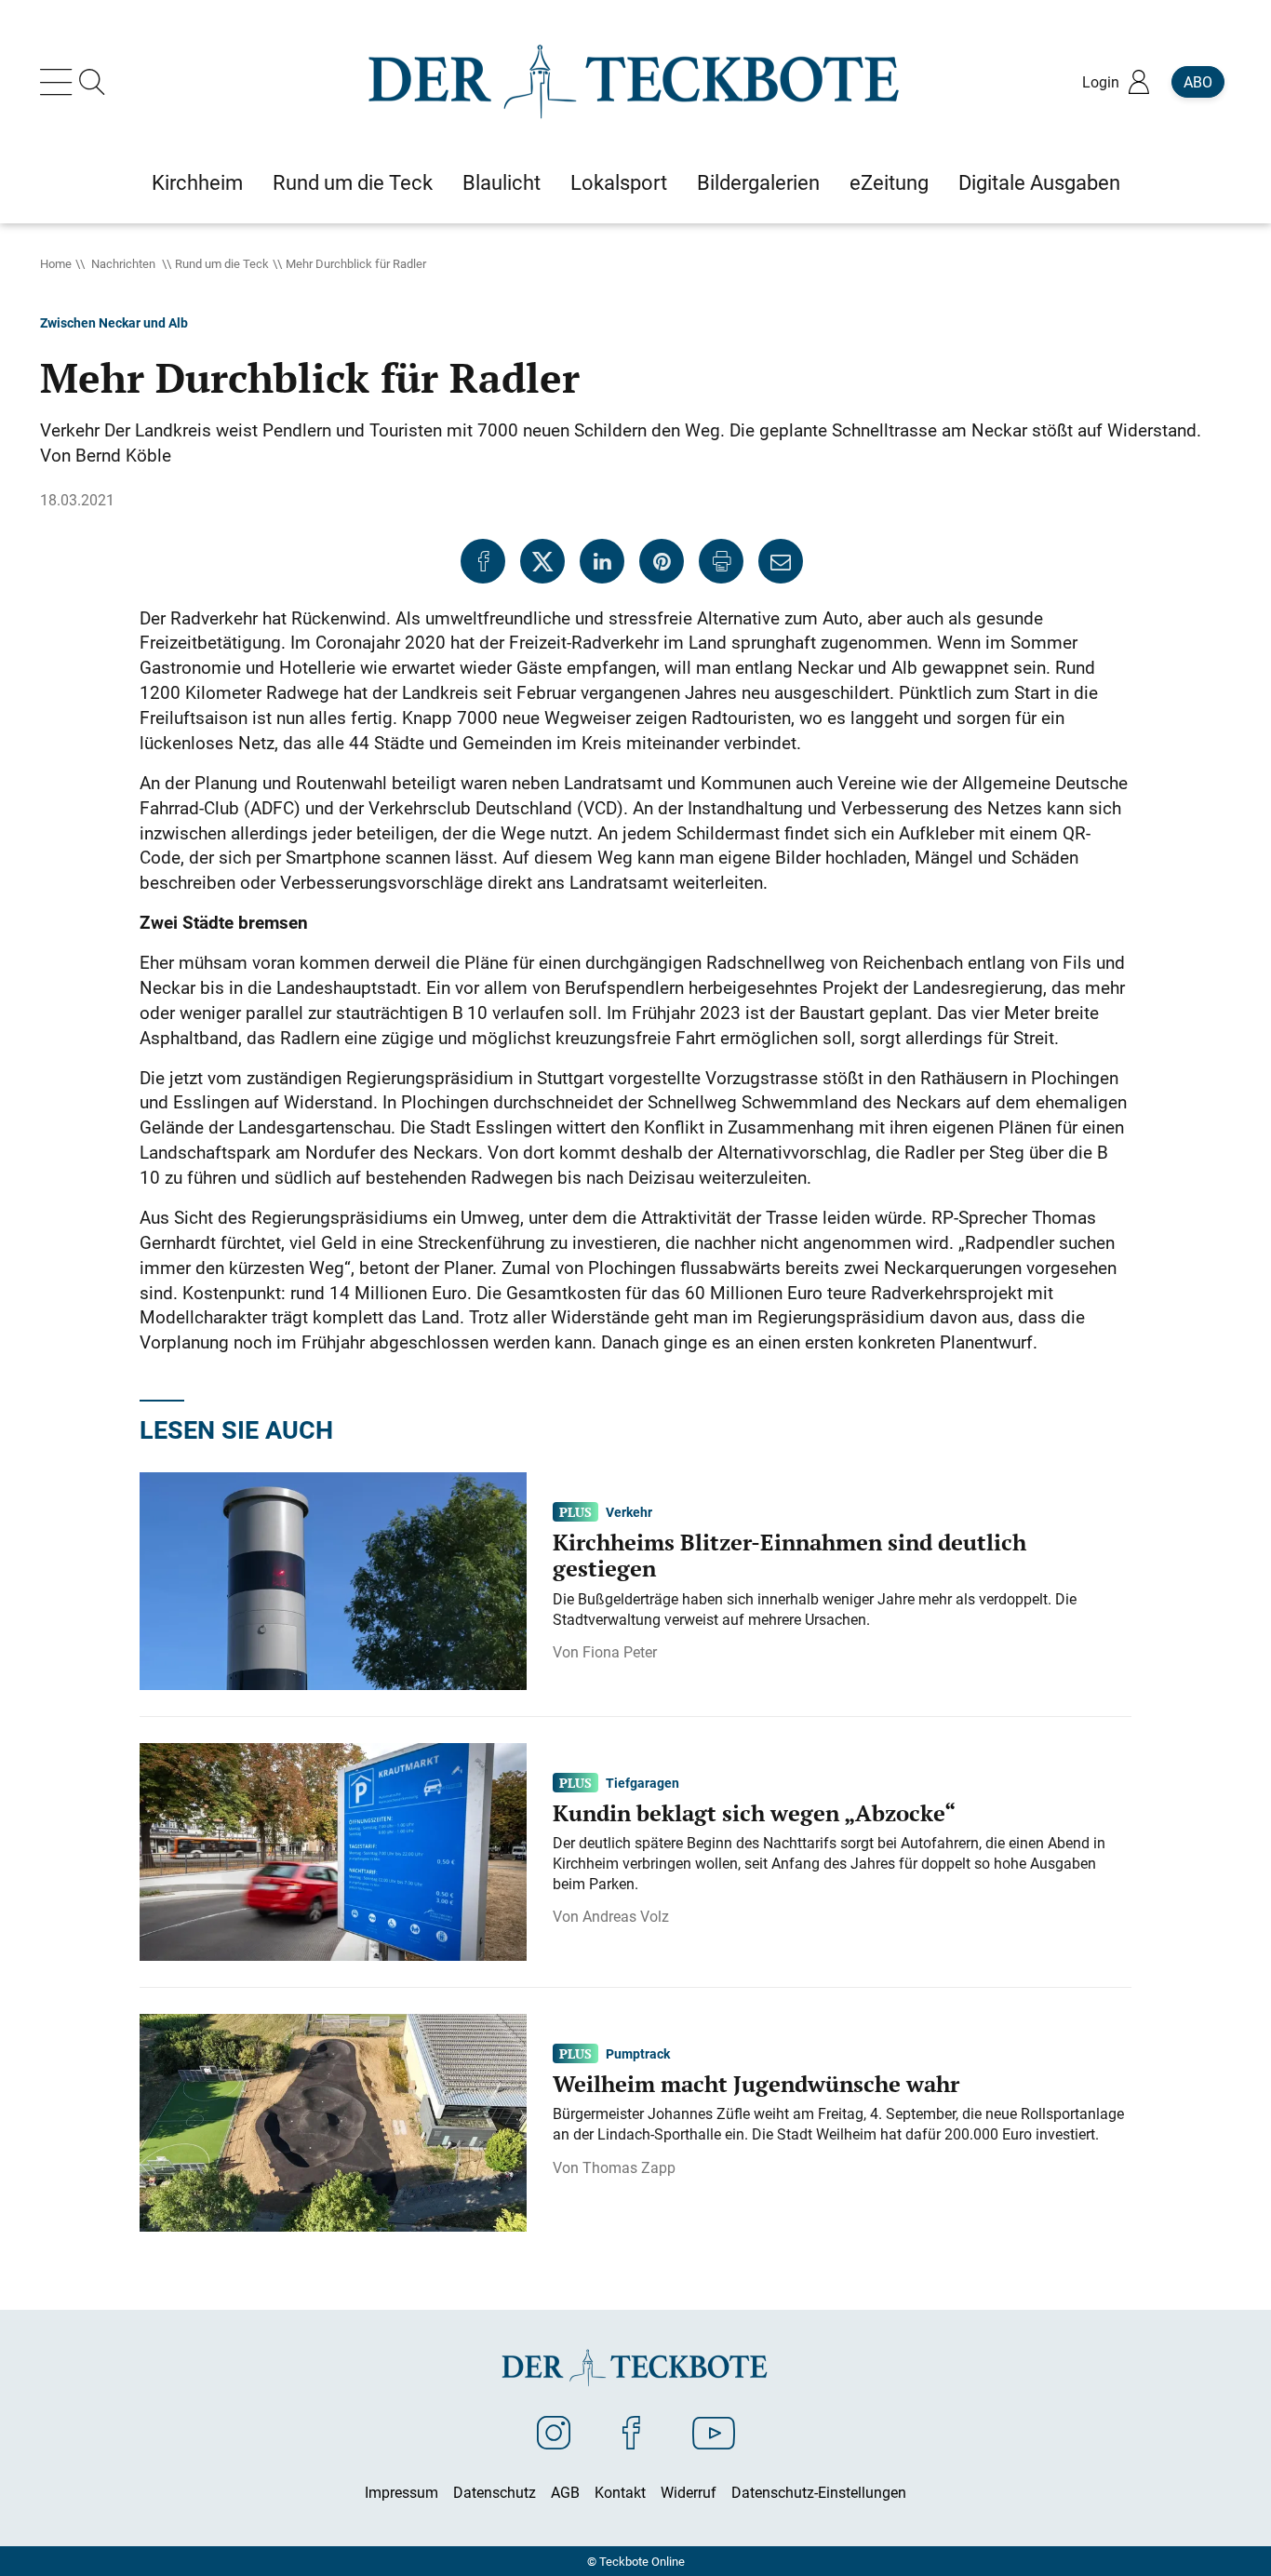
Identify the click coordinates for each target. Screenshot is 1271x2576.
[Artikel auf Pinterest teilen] (662, 561)
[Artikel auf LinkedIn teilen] (602, 561)
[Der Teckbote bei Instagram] (554, 2432)
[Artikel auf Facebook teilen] (483, 561)
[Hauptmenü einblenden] (60, 82)
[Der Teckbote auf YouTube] (714, 2432)
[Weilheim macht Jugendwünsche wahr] (333, 2121)
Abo (1198, 82)
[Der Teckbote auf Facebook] (631, 2432)
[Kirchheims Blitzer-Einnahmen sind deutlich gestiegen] (333, 1579)
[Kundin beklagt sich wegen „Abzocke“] (333, 1850)
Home (56, 263)
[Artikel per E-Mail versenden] (781, 561)
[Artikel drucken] (721, 561)
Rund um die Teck (222, 263)
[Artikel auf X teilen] (542, 561)
